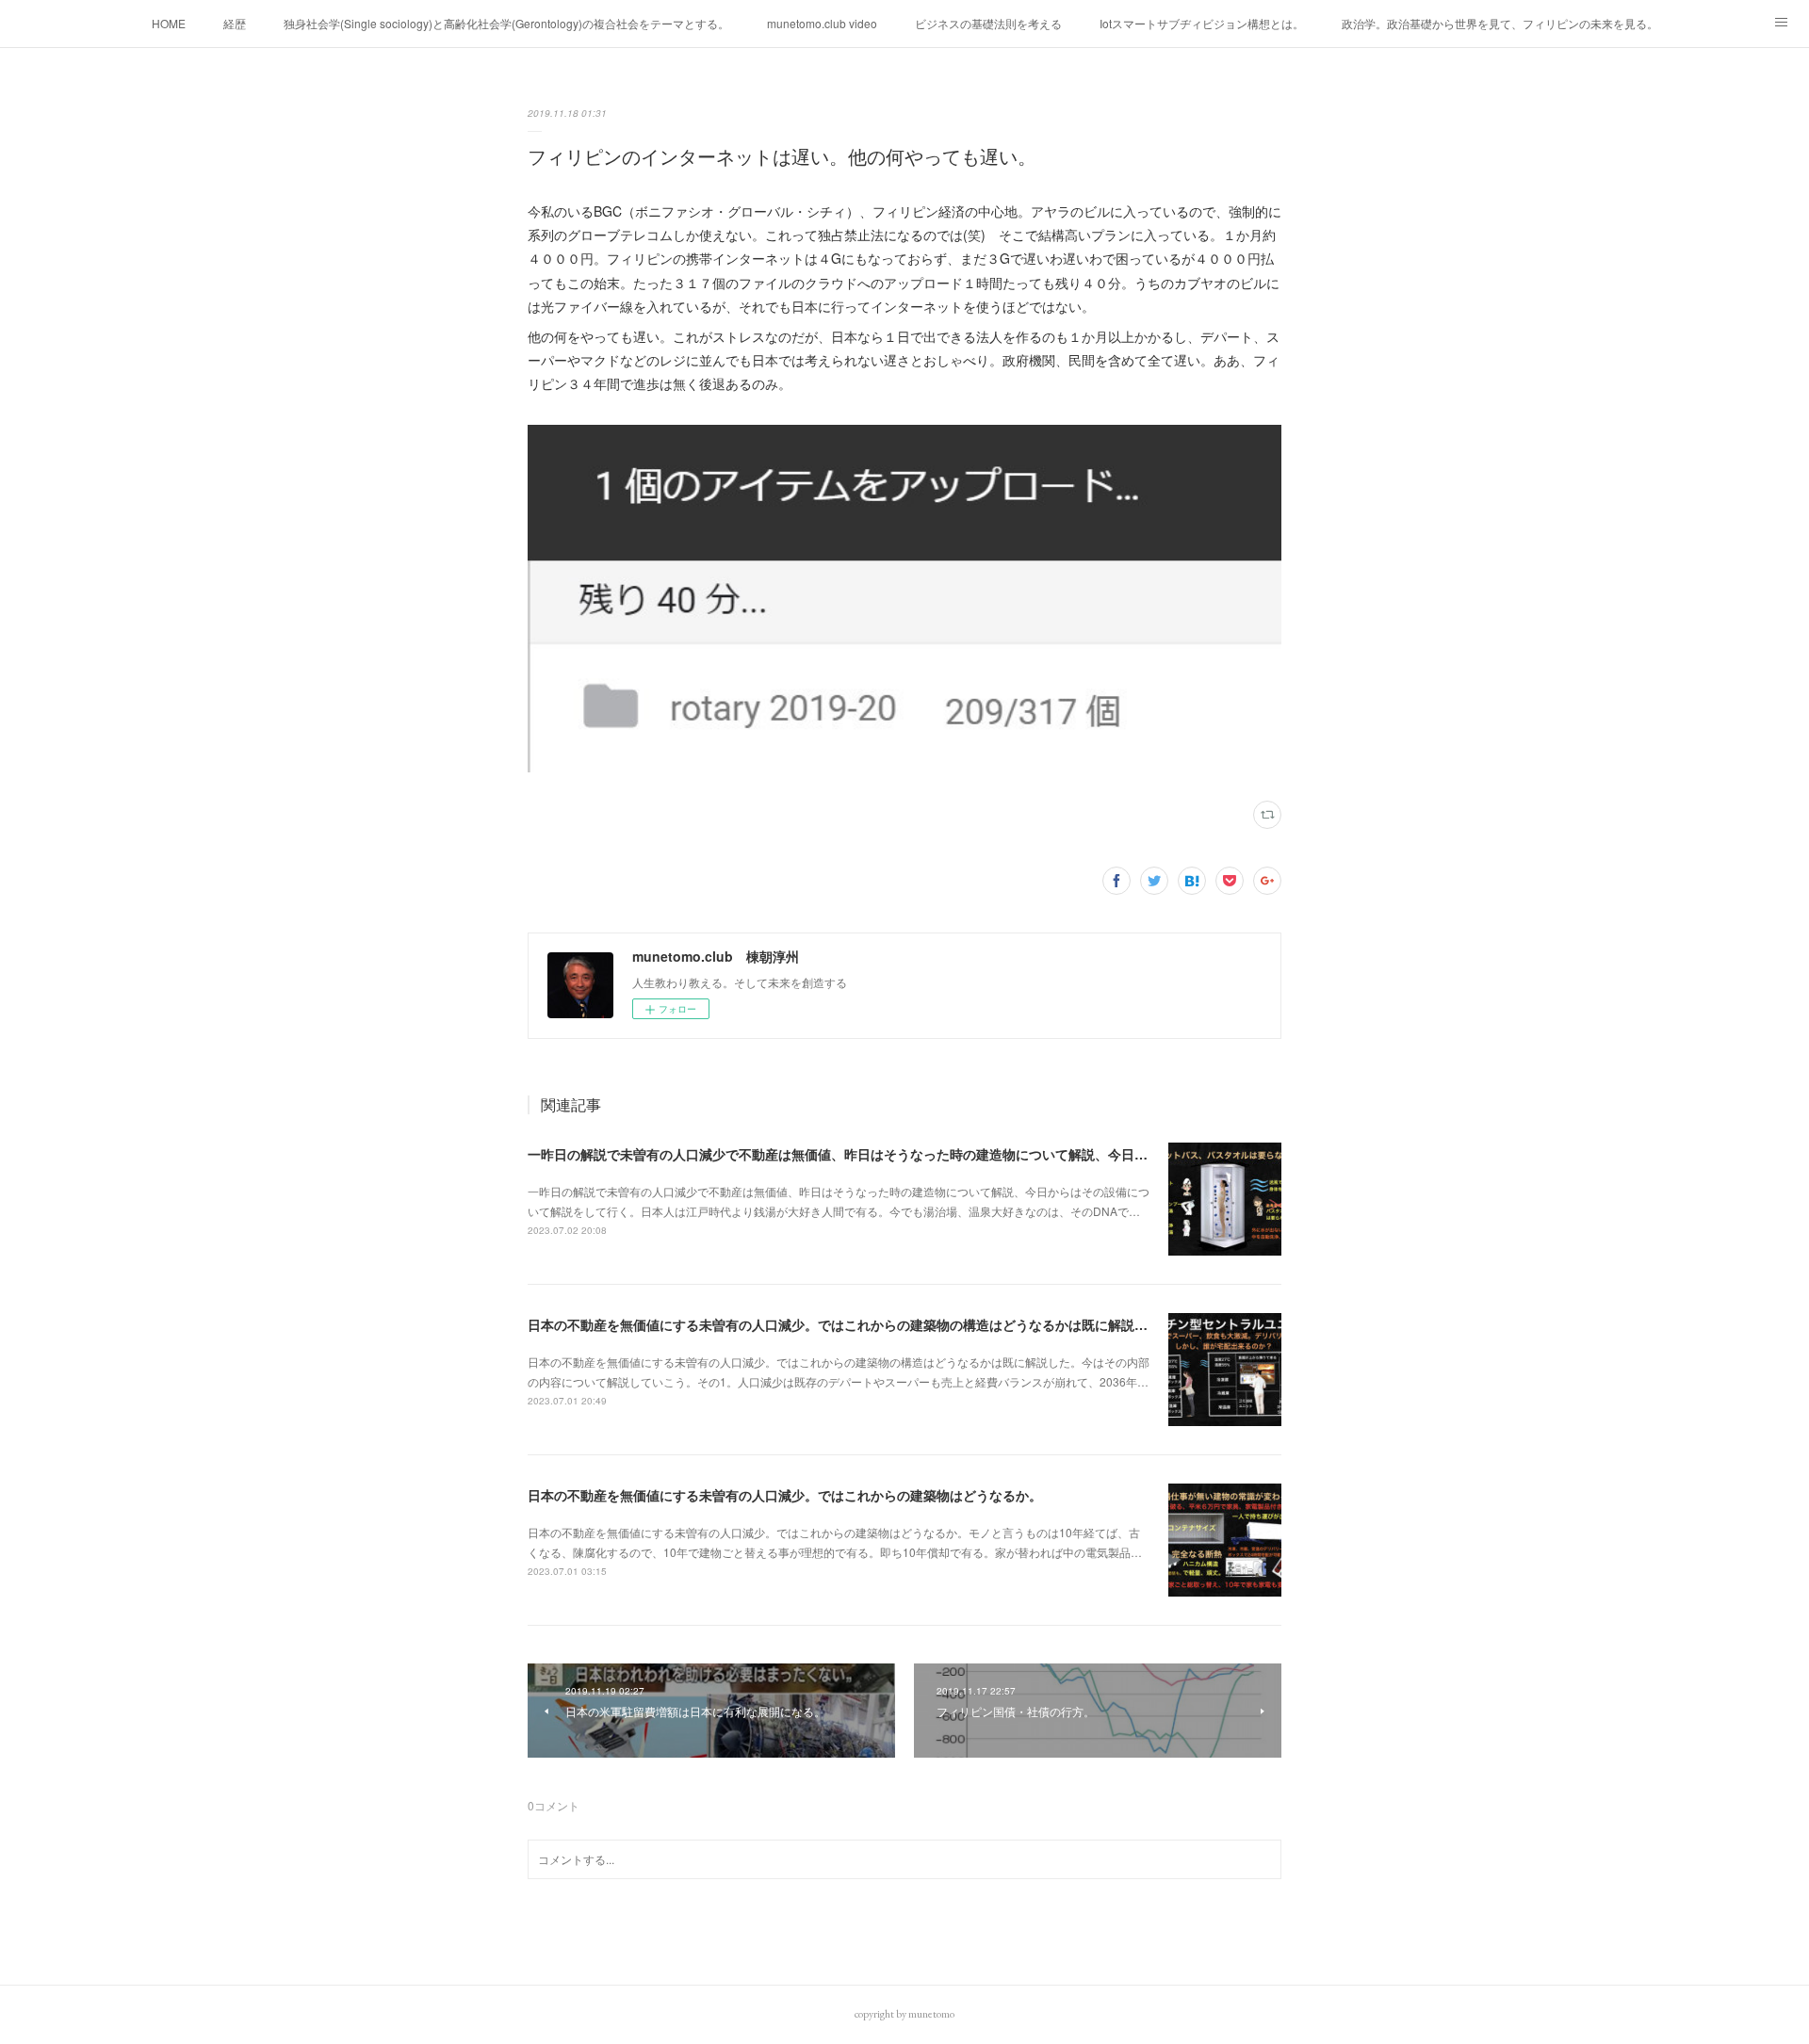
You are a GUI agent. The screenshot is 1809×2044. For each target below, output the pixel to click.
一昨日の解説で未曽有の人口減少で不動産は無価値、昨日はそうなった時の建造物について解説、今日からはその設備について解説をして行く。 (956, 1154)
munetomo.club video (822, 23)
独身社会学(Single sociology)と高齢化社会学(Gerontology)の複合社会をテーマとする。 (506, 23)
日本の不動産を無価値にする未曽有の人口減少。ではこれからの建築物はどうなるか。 (785, 1495)
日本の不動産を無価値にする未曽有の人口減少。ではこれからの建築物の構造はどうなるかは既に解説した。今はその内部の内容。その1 (934, 1324)
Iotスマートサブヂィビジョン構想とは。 (1202, 23)
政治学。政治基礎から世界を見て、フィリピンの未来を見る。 (1500, 23)
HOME (169, 23)
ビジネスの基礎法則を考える (988, 23)
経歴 (235, 23)
